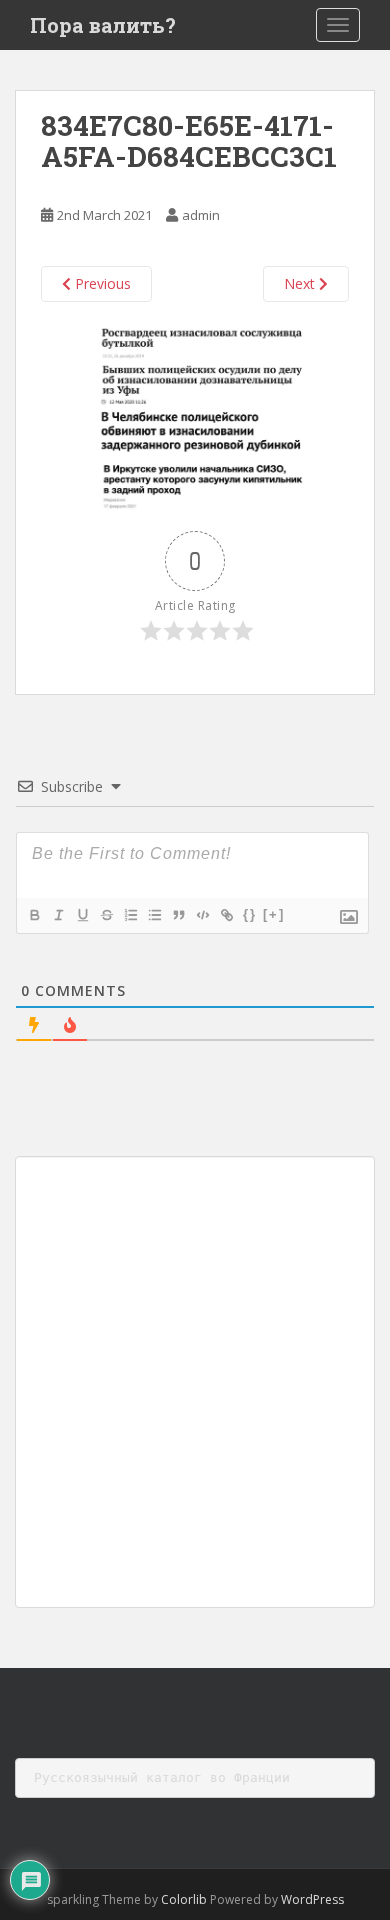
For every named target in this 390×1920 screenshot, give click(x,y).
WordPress (312, 1899)
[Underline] (82, 915)
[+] (274, 914)
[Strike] (106, 915)
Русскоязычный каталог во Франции (162, 1777)
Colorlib (184, 1899)
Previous (101, 283)
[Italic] (58, 915)
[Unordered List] (154, 915)
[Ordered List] (130, 915)
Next (301, 283)
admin (201, 215)
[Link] (226, 915)
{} (250, 914)
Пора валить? (103, 25)
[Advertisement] (195, 1382)
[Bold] (34, 915)
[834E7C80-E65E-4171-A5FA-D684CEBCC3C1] (195, 415)
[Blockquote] (178, 915)
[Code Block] (202, 915)
